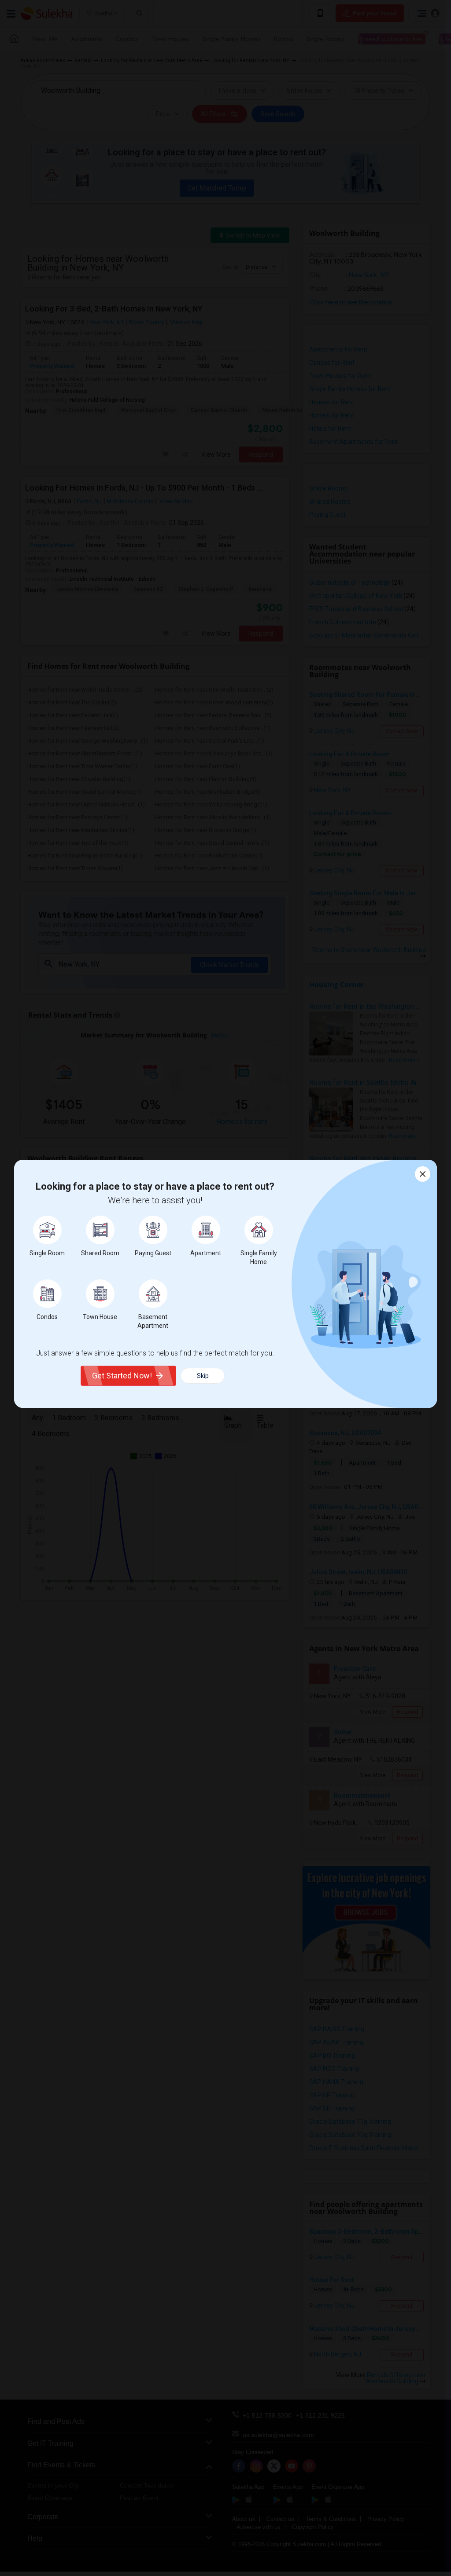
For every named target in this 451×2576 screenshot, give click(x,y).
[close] (423, 1174)
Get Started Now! (122, 1376)
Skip (203, 1376)
